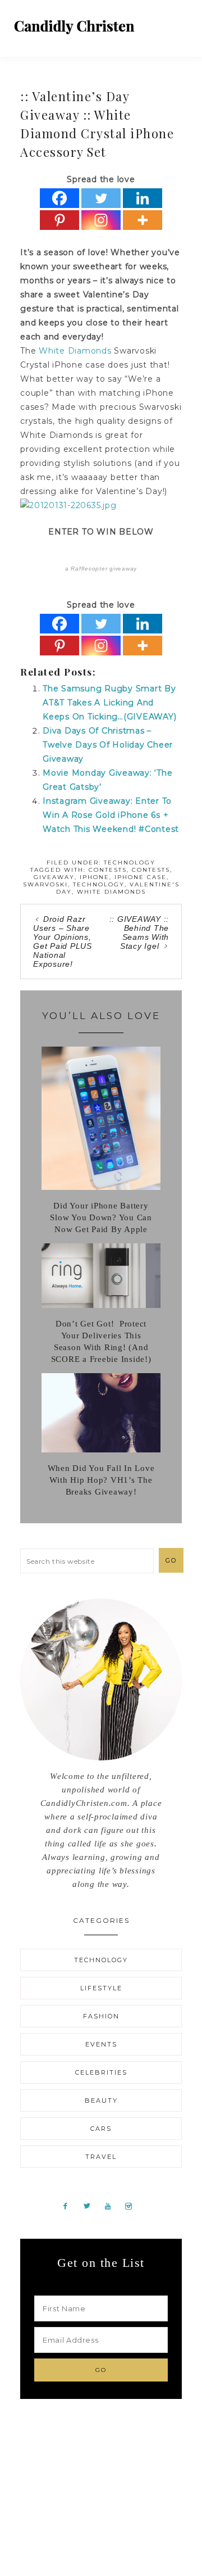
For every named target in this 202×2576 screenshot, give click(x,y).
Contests (108, 870)
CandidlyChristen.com (74, 27)
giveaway (54, 877)
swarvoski (45, 884)
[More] (143, 220)
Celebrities (101, 2072)
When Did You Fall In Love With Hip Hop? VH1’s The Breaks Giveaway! (101, 1480)
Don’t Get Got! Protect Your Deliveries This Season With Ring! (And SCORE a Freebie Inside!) (101, 1341)
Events (101, 2044)
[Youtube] (112, 2206)
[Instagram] (101, 220)
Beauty (101, 2100)
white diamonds (111, 892)
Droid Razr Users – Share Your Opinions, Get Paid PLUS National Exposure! (63, 941)
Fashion (101, 2016)
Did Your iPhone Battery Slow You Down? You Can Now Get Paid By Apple (101, 1217)
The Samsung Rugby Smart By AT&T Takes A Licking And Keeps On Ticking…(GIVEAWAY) (109, 703)
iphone (95, 877)
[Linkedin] (143, 198)
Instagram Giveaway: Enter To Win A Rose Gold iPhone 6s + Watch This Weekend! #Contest (111, 815)
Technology (130, 863)
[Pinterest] (59, 220)
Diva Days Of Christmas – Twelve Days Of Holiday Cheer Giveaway (108, 745)
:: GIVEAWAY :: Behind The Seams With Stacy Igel (139, 932)
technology (99, 884)
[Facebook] (59, 198)
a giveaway (101, 569)
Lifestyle (101, 1988)
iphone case (141, 877)
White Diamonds (75, 351)
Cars (101, 2129)
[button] (180, 22)
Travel (101, 2157)
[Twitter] (101, 198)
